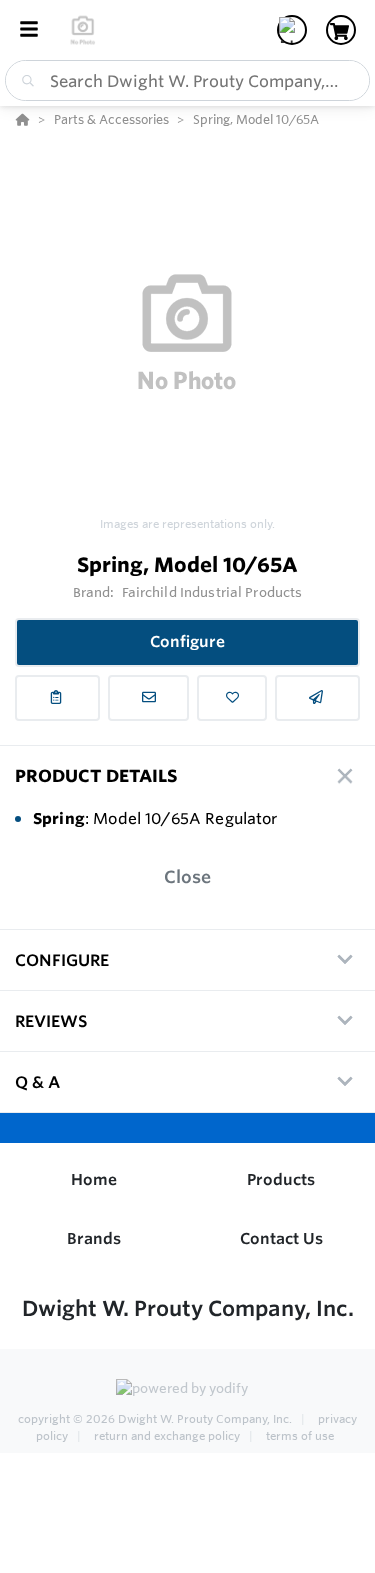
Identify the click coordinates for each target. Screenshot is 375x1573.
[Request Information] (148, 698)
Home (94, 1179)
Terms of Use (298, 1436)
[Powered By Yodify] (187, 1390)
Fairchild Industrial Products (212, 592)
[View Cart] (341, 30)
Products (281, 1179)
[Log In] (292, 30)
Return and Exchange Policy (167, 1436)
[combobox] (187, 80)
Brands (94, 1238)
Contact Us (281, 1238)
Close (187, 876)
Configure (187, 641)
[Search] (24, 81)
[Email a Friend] (317, 698)
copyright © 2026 (155, 1419)
